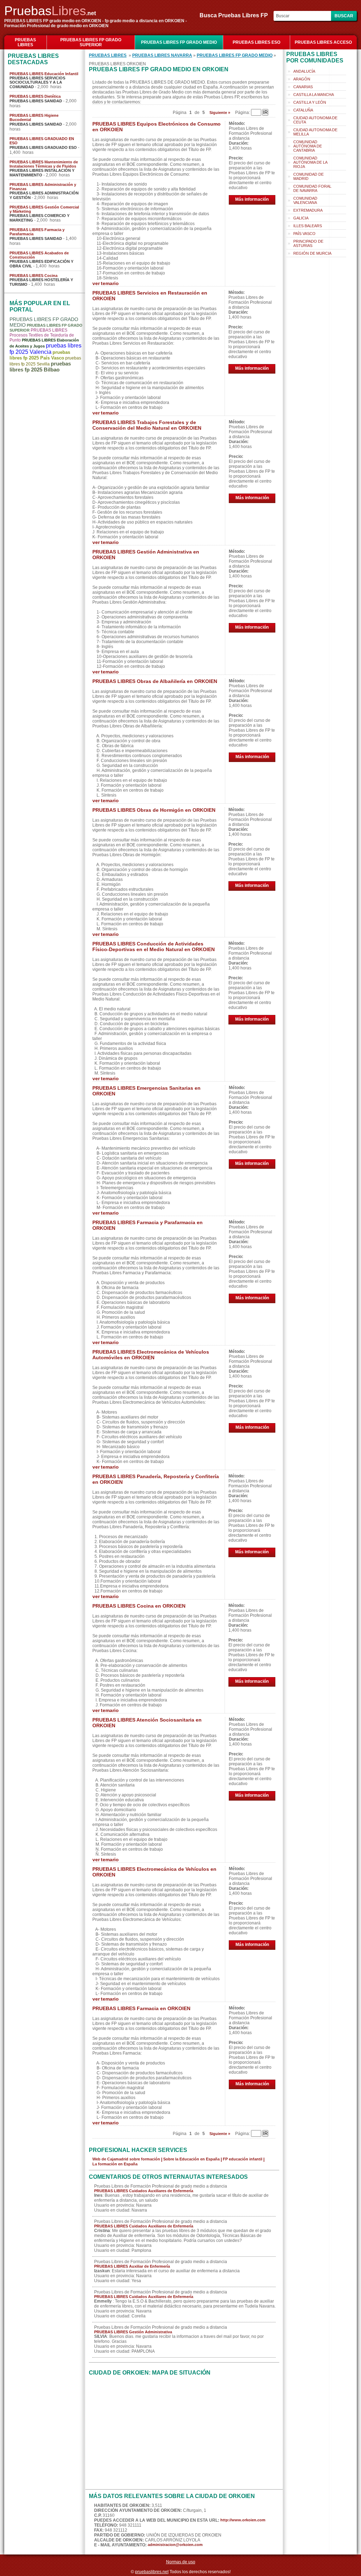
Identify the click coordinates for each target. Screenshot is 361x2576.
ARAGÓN (302, 79)
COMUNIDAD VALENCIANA (305, 200)
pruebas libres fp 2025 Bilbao (40, 367)
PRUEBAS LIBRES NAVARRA (162, 55)
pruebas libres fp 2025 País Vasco (40, 355)
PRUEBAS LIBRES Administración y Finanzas (43, 187)
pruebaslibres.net (152, 2572)
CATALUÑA (303, 110)
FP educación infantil (243, 2159)
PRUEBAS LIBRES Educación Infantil (44, 74)
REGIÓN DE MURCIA (312, 253)
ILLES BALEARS (308, 226)
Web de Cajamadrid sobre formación (126, 2159)
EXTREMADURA (308, 210)
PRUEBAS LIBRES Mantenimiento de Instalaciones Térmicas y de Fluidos (44, 164)
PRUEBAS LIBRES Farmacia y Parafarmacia (37, 232)
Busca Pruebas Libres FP (236, 15)
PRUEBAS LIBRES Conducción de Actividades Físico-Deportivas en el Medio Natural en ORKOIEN (154, 947)
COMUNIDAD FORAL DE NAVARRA (312, 188)
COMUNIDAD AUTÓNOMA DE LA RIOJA (310, 162)
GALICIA (301, 218)
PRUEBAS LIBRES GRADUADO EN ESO (42, 141)
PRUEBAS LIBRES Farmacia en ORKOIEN (141, 2008)
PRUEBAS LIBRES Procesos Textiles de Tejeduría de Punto (42, 335)
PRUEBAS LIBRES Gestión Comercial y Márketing (44, 209)
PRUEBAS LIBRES (25, 42)
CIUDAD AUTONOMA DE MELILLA (315, 132)
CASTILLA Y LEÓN (310, 102)
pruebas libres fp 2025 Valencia (45, 349)
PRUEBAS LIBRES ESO (256, 42)
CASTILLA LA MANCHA (314, 95)
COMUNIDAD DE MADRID (308, 176)
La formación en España (115, 2164)
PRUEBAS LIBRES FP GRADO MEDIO (179, 42)
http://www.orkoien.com (243, 2520)
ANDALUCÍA (304, 71)
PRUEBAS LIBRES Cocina (33, 276)
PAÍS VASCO (304, 234)
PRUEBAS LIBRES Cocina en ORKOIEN (139, 1606)
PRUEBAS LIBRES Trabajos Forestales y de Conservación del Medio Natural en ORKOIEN (147, 425)
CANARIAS (303, 87)
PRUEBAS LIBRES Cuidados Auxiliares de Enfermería (144, 2191)
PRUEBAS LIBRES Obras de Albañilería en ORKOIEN (155, 681)
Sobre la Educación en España (191, 2159)
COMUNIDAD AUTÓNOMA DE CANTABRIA (308, 146)
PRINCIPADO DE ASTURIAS (308, 243)
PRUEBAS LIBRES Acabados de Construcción (39, 255)
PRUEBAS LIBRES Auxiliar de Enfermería (132, 2266)
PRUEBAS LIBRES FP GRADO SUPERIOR (91, 42)
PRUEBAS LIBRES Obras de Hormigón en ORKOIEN (154, 810)
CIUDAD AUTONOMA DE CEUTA (315, 120)
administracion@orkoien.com (175, 2545)
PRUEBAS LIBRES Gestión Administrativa (133, 2332)
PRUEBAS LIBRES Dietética (35, 96)
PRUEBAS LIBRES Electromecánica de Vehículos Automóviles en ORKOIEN (151, 1355)
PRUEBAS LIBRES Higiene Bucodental (34, 117)
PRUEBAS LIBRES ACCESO (323, 42)
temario (110, 283)
